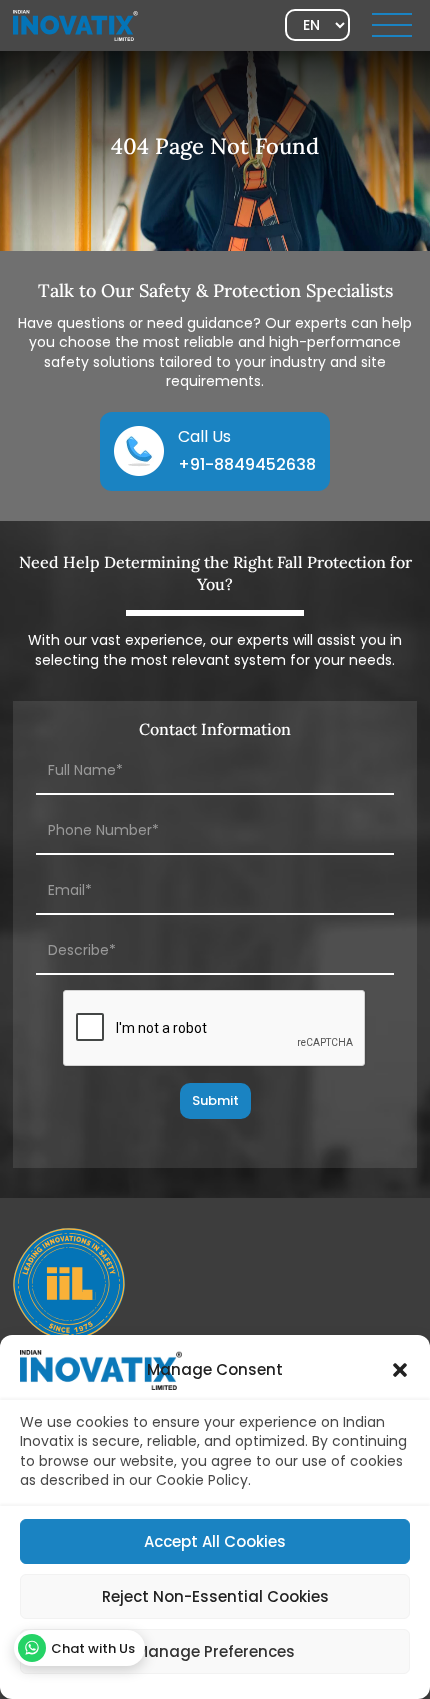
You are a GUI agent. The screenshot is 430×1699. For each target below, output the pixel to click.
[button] (400, 1370)
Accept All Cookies (215, 1541)
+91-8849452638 (247, 465)
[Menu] (392, 25)
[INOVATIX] (75, 24)
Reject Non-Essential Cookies (215, 1596)
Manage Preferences (215, 1651)
